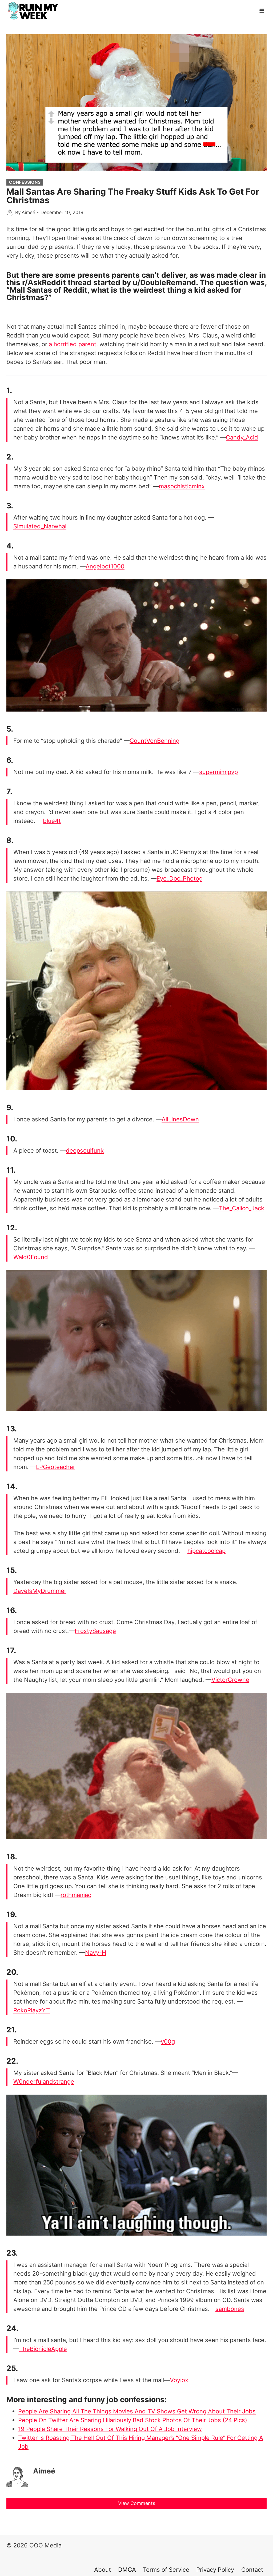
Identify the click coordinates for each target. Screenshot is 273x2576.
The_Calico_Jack (242, 1208)
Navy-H (96, 1953)
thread (80, 282)
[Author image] (10, 213)
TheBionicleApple (43, 2349)
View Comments (137, 2503)
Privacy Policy (215, 2570)
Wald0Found (31, 1257)
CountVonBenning (154, 741)
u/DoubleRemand (164, 282)
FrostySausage (95, 1631)
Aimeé (28, 212)
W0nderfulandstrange (44, 2082)
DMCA (127, 2570)
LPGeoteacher (56, 1467)
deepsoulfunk (85, 1150)
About (103, 2570)
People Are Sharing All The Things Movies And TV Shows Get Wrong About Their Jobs (137, 2411)
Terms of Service (166, 2570)
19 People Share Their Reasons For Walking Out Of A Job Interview (110, 2429)
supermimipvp (218, 772)
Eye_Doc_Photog (180, 878)
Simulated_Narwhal (40, 526)
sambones (230, 2309)
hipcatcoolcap (206, 1551)
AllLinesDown (180, 1119)
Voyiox (179, 2380)
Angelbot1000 (105, 566)
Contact (252, 2570)
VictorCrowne (230, 1680)
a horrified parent (73, 344)
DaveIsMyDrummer (40, 1591)
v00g (168, 2041)
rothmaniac (76, 1895)
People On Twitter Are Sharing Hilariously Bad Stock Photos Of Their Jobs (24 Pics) (133, 2420)
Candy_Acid (242, 437)
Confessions (25, 182)
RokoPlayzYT (32, 2010)
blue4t (52, 821)
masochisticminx (182, 486)
